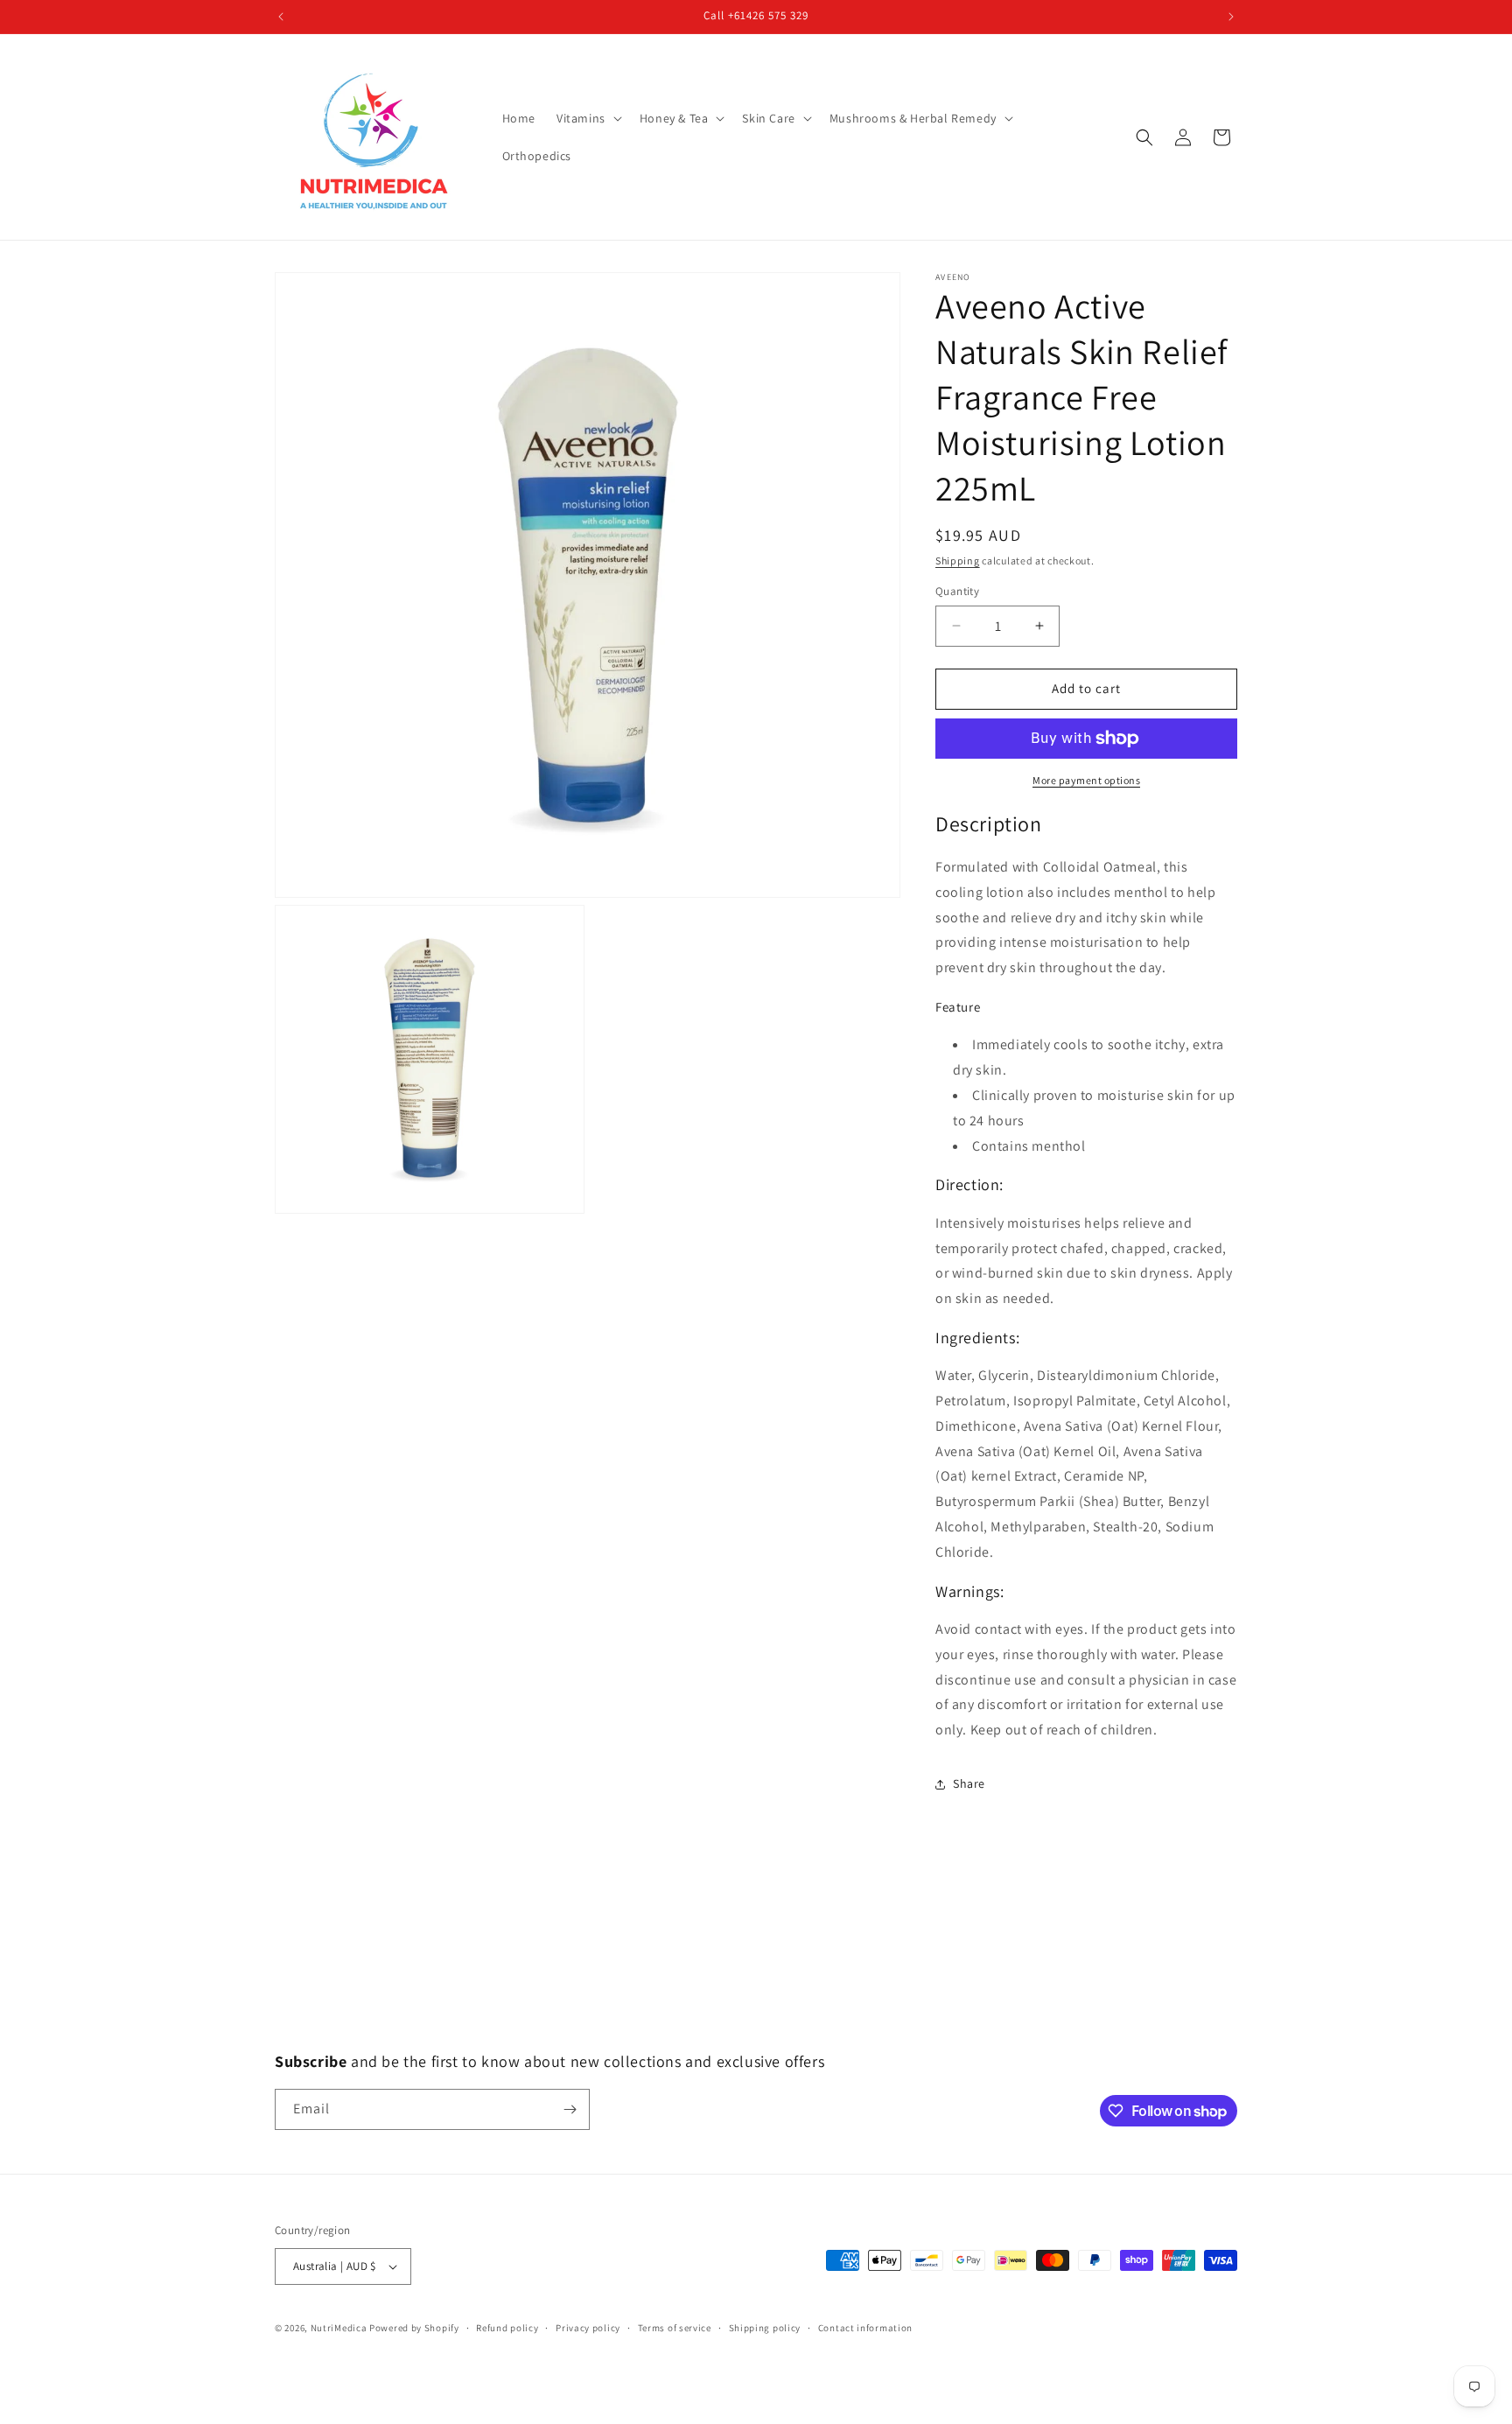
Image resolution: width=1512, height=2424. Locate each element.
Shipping (958, 560)
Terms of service (675, 2328)
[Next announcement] (1231, 17)
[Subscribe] (570, 2109)
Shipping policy (765, 2328)
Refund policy (507, 2328)
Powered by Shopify (414, 2328)
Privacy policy (588, 2328)
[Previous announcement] (281, 17)
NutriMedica (340, 2328)
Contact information (865, 2328)
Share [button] (969, 1783)
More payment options (1086, 780)
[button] (588, 118)
